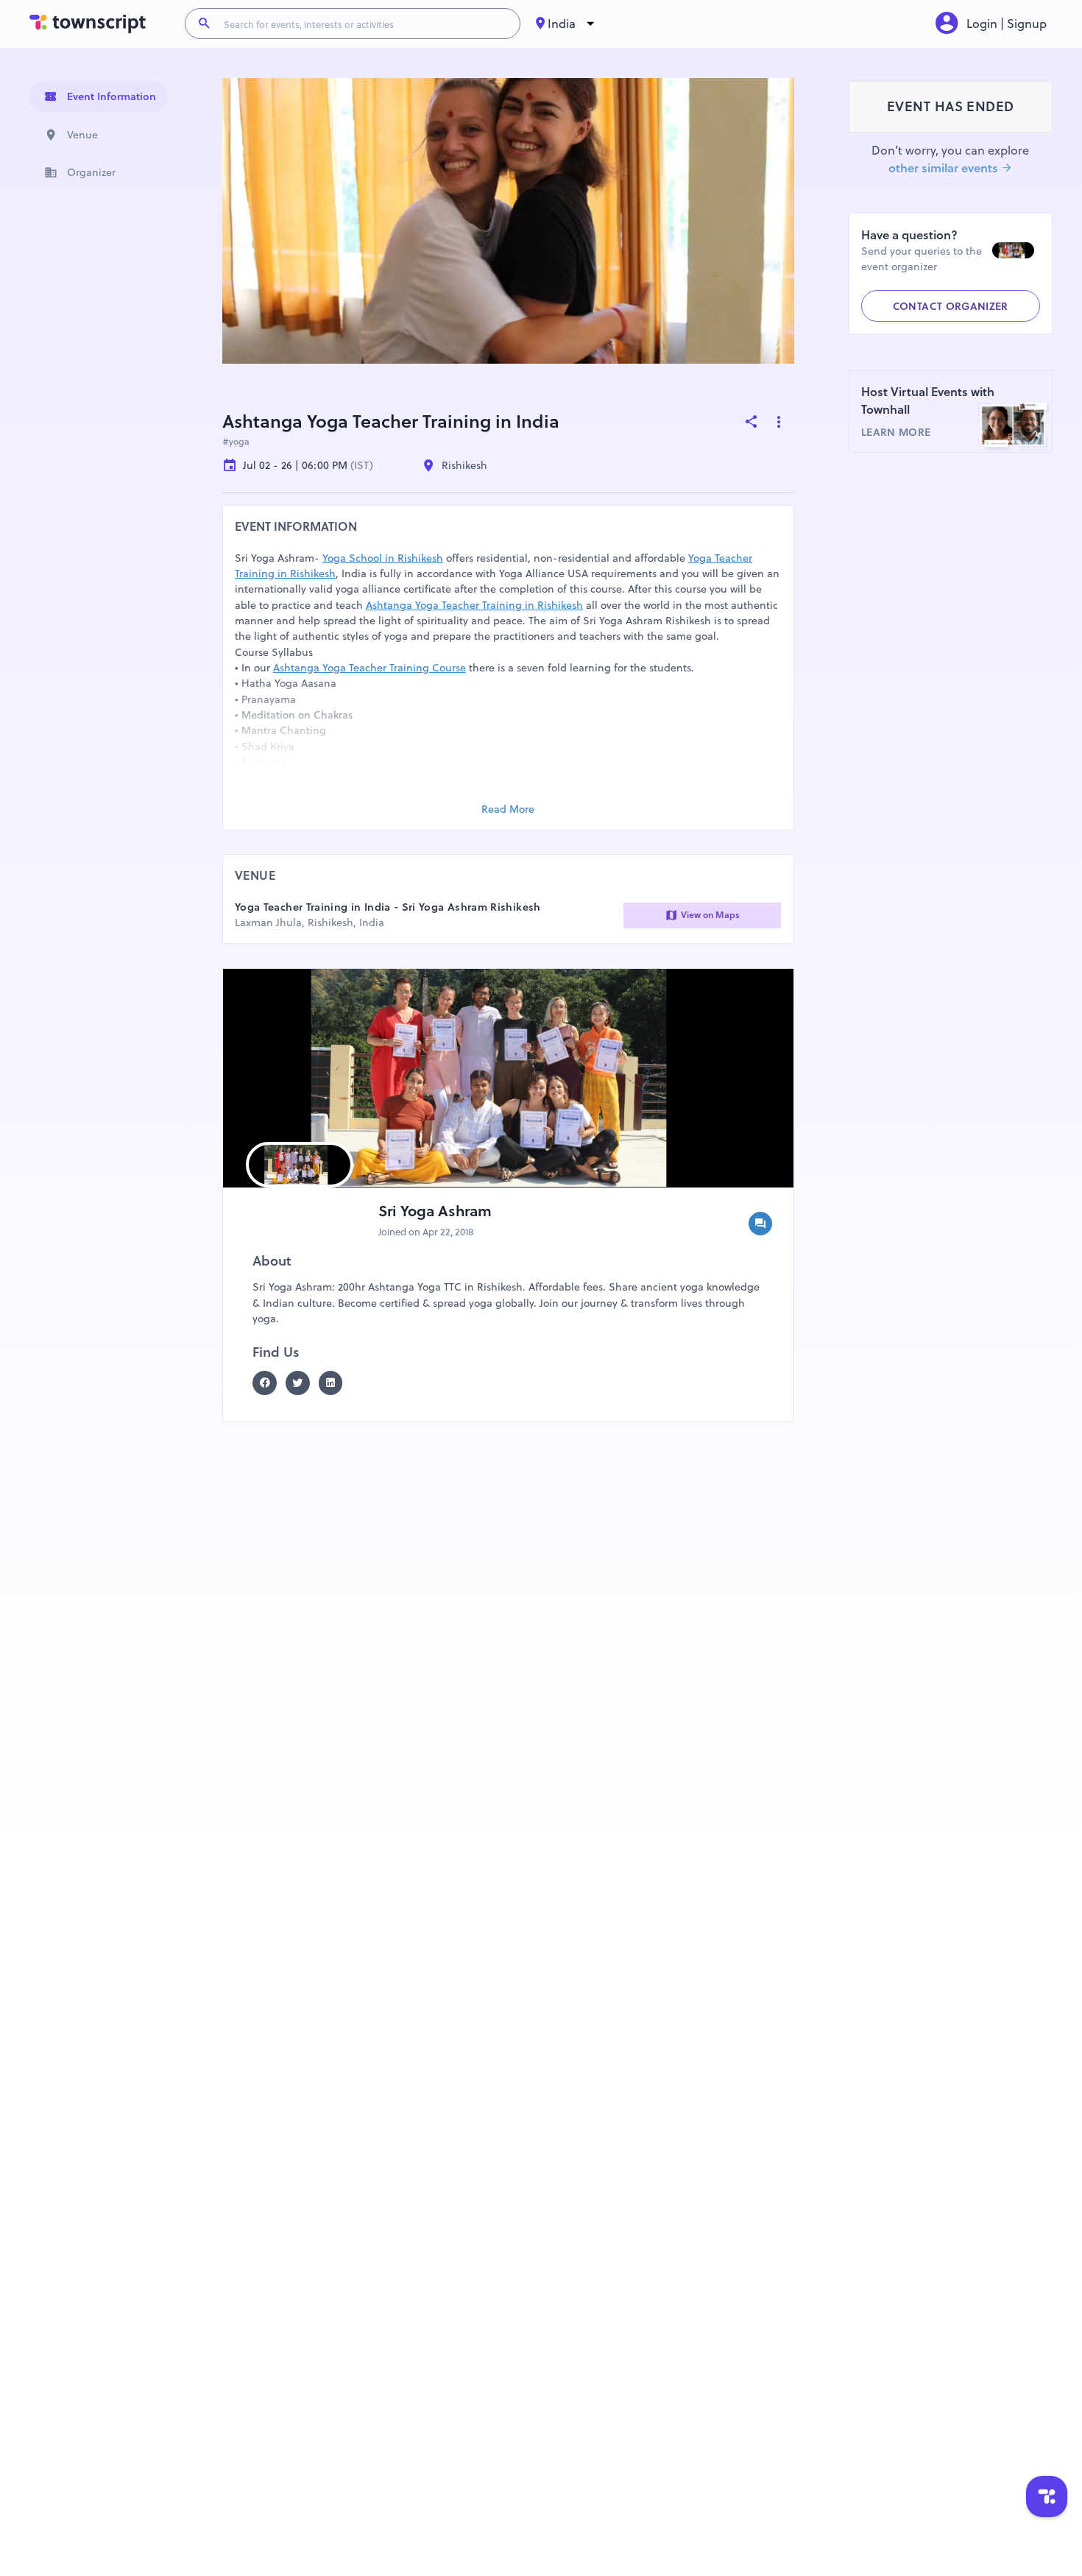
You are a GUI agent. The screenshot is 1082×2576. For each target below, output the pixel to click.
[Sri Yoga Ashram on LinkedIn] (335, 1383)
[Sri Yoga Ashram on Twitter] (302, 1383)
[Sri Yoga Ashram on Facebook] (269, 1383)
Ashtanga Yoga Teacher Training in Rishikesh (474, 605)
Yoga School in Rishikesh (383, 558)
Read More (508, 809)
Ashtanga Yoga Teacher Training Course (369, 668)
